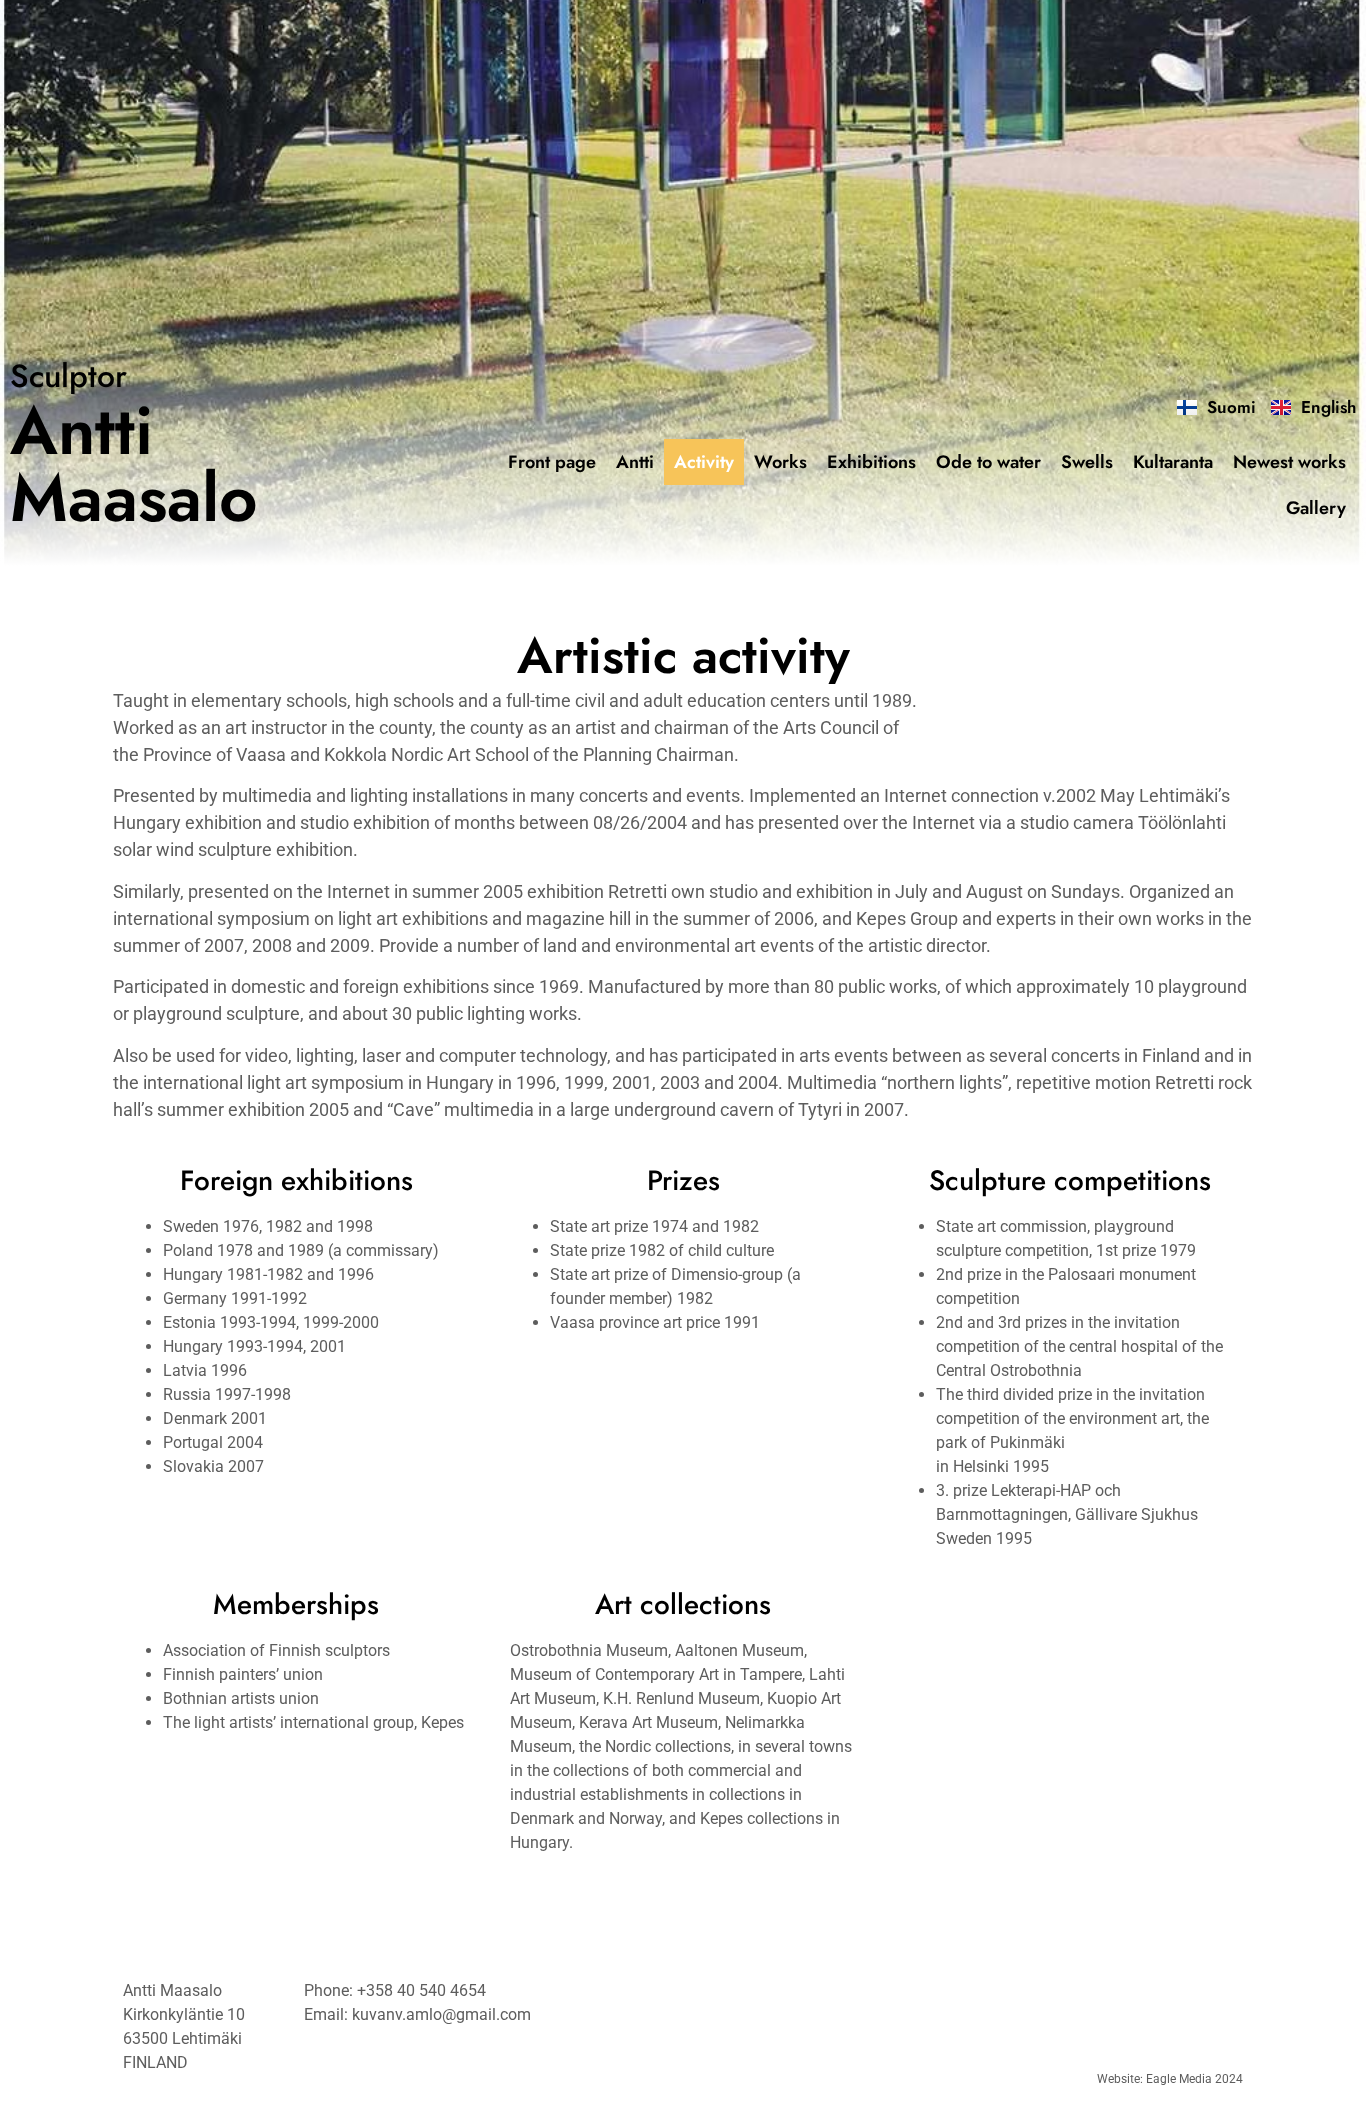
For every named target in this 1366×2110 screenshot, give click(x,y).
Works (780, 462)
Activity (704, 462)
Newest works (1289, 462)
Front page (552, 462)
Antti (635, 462)
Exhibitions (871, 462)
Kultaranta (1173, 462)
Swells (1087, 462)
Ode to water (988, 462)
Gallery (1316, 508)
